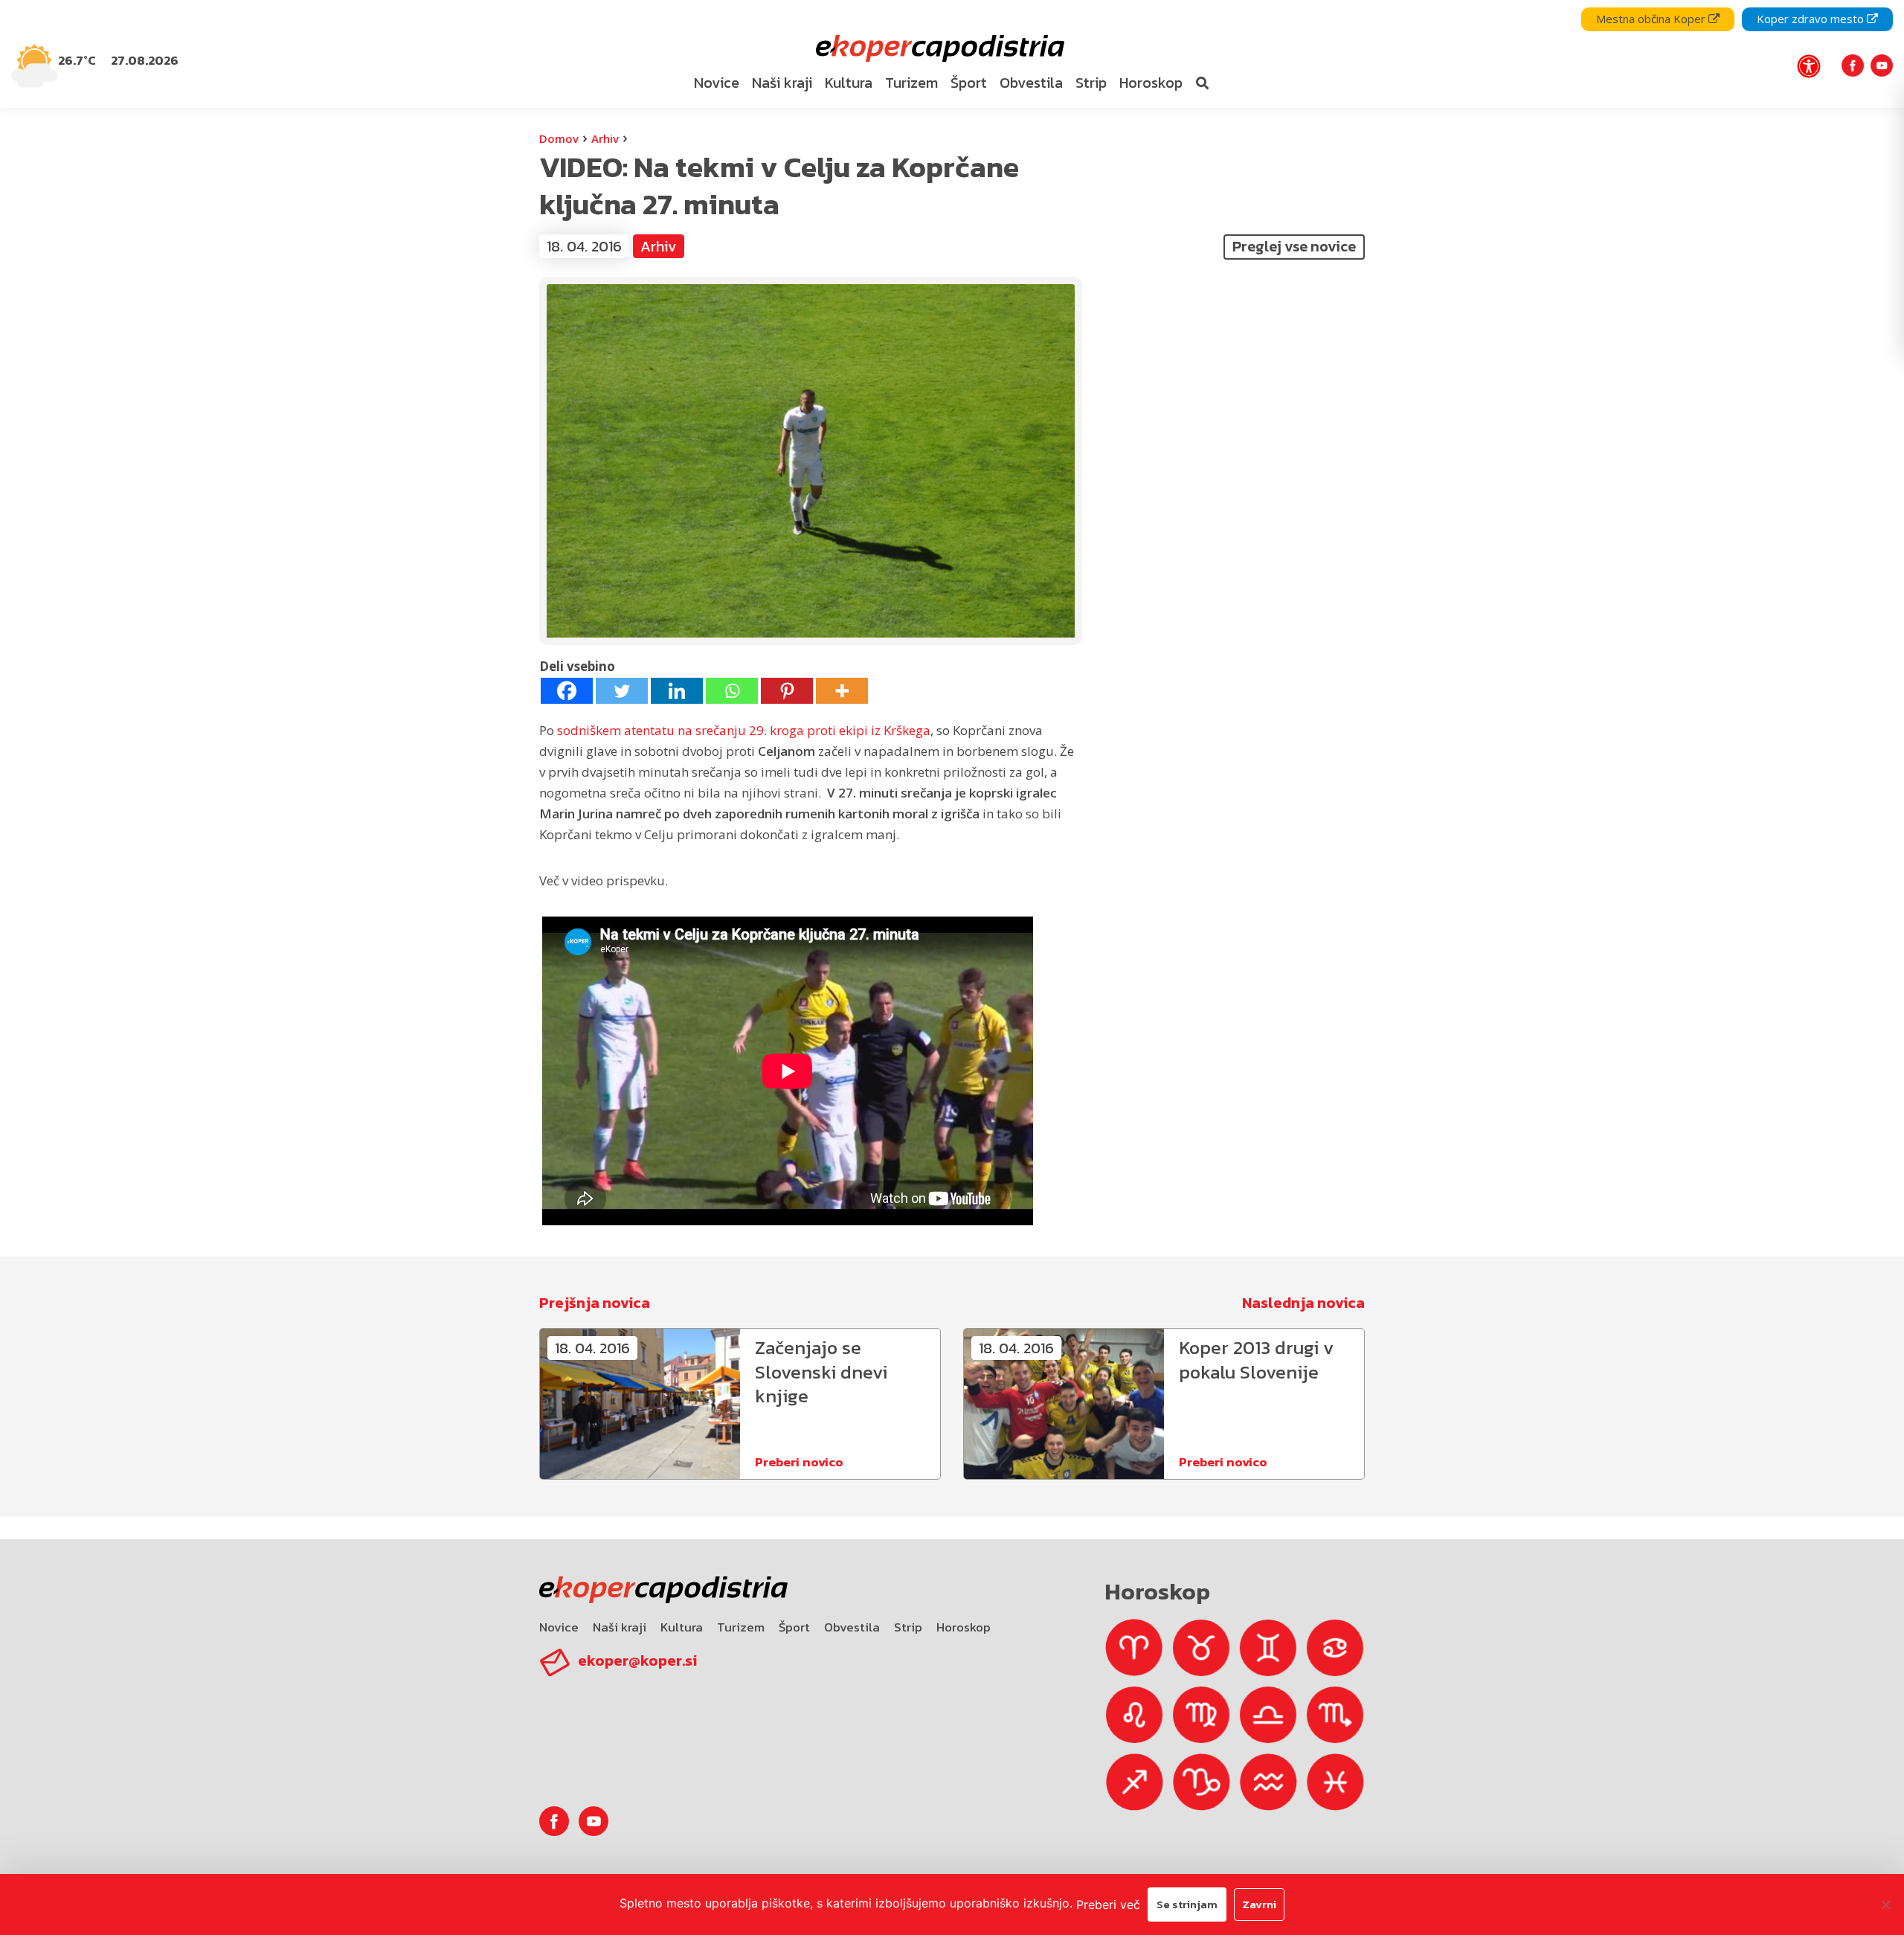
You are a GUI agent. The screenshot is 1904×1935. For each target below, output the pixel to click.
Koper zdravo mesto (1812, 19)
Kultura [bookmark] (849, 83)
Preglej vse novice (1294, 246)
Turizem (741, 1627)
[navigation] (952, 54)
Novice (559, 1627)
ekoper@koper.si (637, 1660)
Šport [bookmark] (969, 83)
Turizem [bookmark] (911, 83)
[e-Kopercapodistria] (938, 49)
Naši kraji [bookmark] (782, 83)
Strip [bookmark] (1091, 83)
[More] (842, 691)
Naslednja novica (1303, 1303)
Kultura (682, 1627)
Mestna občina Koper (1652, 19)
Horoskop (964, 1627)
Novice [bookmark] (717, 83)
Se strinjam (1187, 1904)
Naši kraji (620, 1627)
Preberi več (1108, 1904)
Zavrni (1259, 1904)
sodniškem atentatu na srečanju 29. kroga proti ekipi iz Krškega (744, 730)
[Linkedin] (677, 691)
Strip (908, 1627)
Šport (794, 1627)
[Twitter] (622, 691)
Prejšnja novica (595, 1303)
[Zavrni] (1885, 1904)
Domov (559, 138)
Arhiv (605, 138)
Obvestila (852, 1627)
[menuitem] (716, 83)
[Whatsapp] (732, 691)
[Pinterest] (787, 691)
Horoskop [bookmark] (1151, 83)
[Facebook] (567, 691)
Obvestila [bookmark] (1031, 83)
